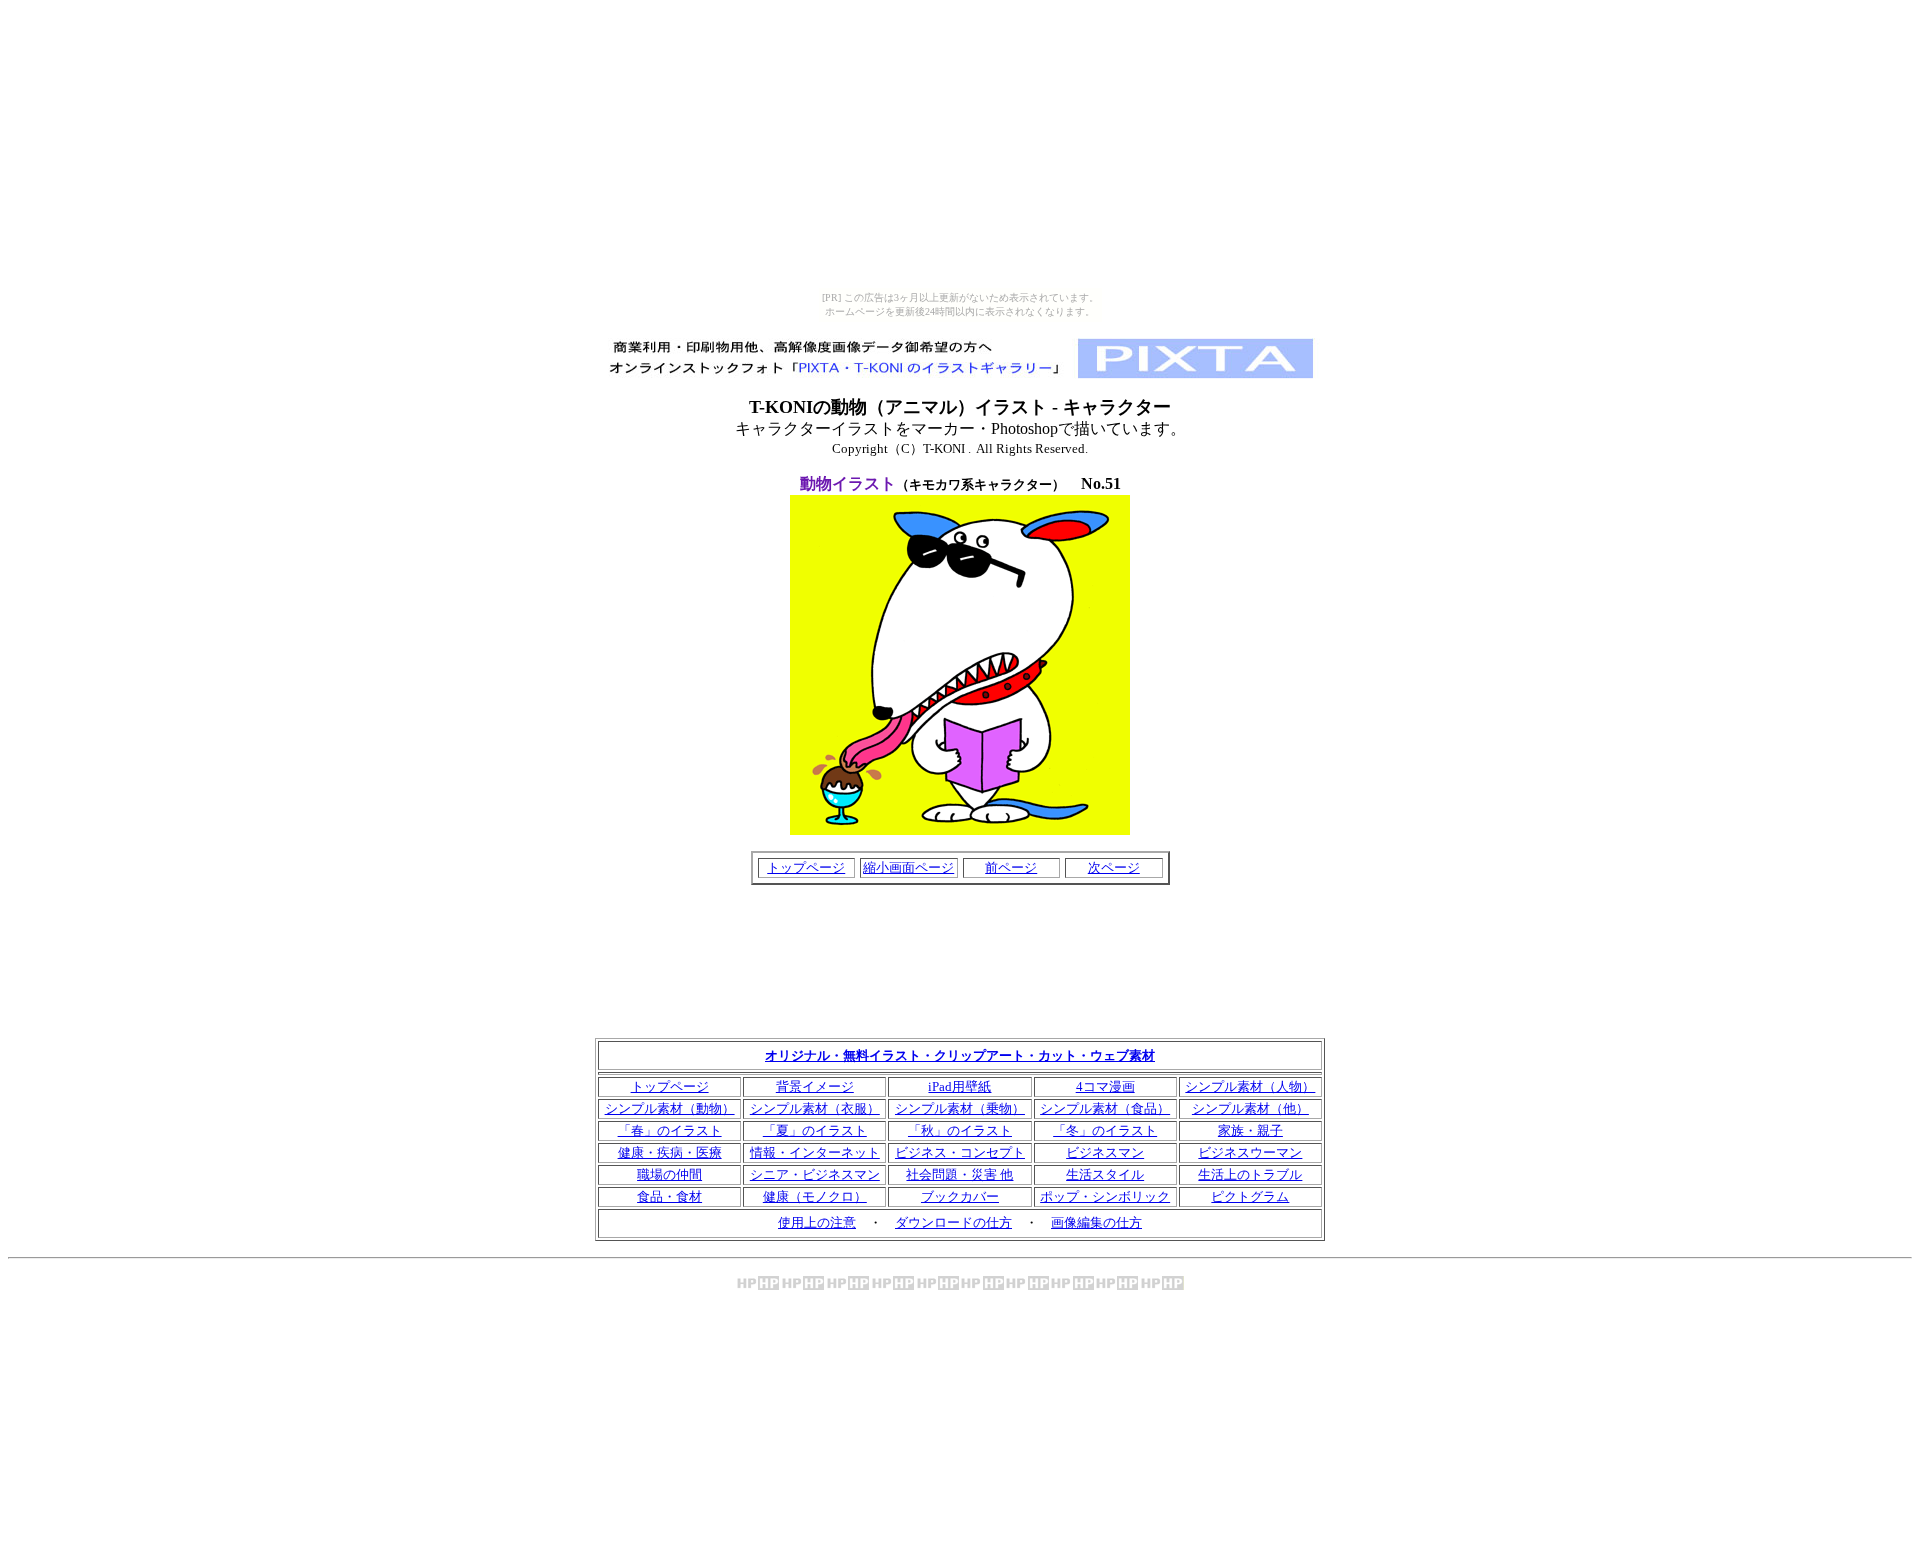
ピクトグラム (1250, 1196)
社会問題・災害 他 (959, 1174)
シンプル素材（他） (1250, 1108)
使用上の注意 (817, 1222)
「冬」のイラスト (1105, 1130)
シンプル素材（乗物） (960, 1108)
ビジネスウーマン (1250, 1152)
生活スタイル (1105, 1174)
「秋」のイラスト (960, 1130)
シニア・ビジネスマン (815, 1174)
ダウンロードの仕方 (953, 1222)
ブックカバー (960, 1196)
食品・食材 (669, 1196)
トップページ (806, 867)
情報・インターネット (815, 1152)
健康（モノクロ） (815, 1196)
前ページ (1011, 867)
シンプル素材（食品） (1105, 1108)
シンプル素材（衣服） (815, 1108)
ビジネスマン (1105, 1152)
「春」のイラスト (670, 1130)
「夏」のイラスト (815, 1130)
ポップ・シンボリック (1105, 1196)
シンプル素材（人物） (1250, 1086)
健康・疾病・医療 (670, 1152)
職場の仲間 (669, 1174)
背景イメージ (815, 1086)
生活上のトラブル (1250, 1174)
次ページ (1114, 867)
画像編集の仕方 (1096, 1222)
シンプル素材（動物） (670, 1108)
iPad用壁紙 (959, 1086)
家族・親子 (1250, 1130)
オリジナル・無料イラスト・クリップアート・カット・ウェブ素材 (960, 1055)
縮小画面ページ (908, 867)
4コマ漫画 (1105, 1086)
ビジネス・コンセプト (960, 1152)
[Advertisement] (960, 908)
